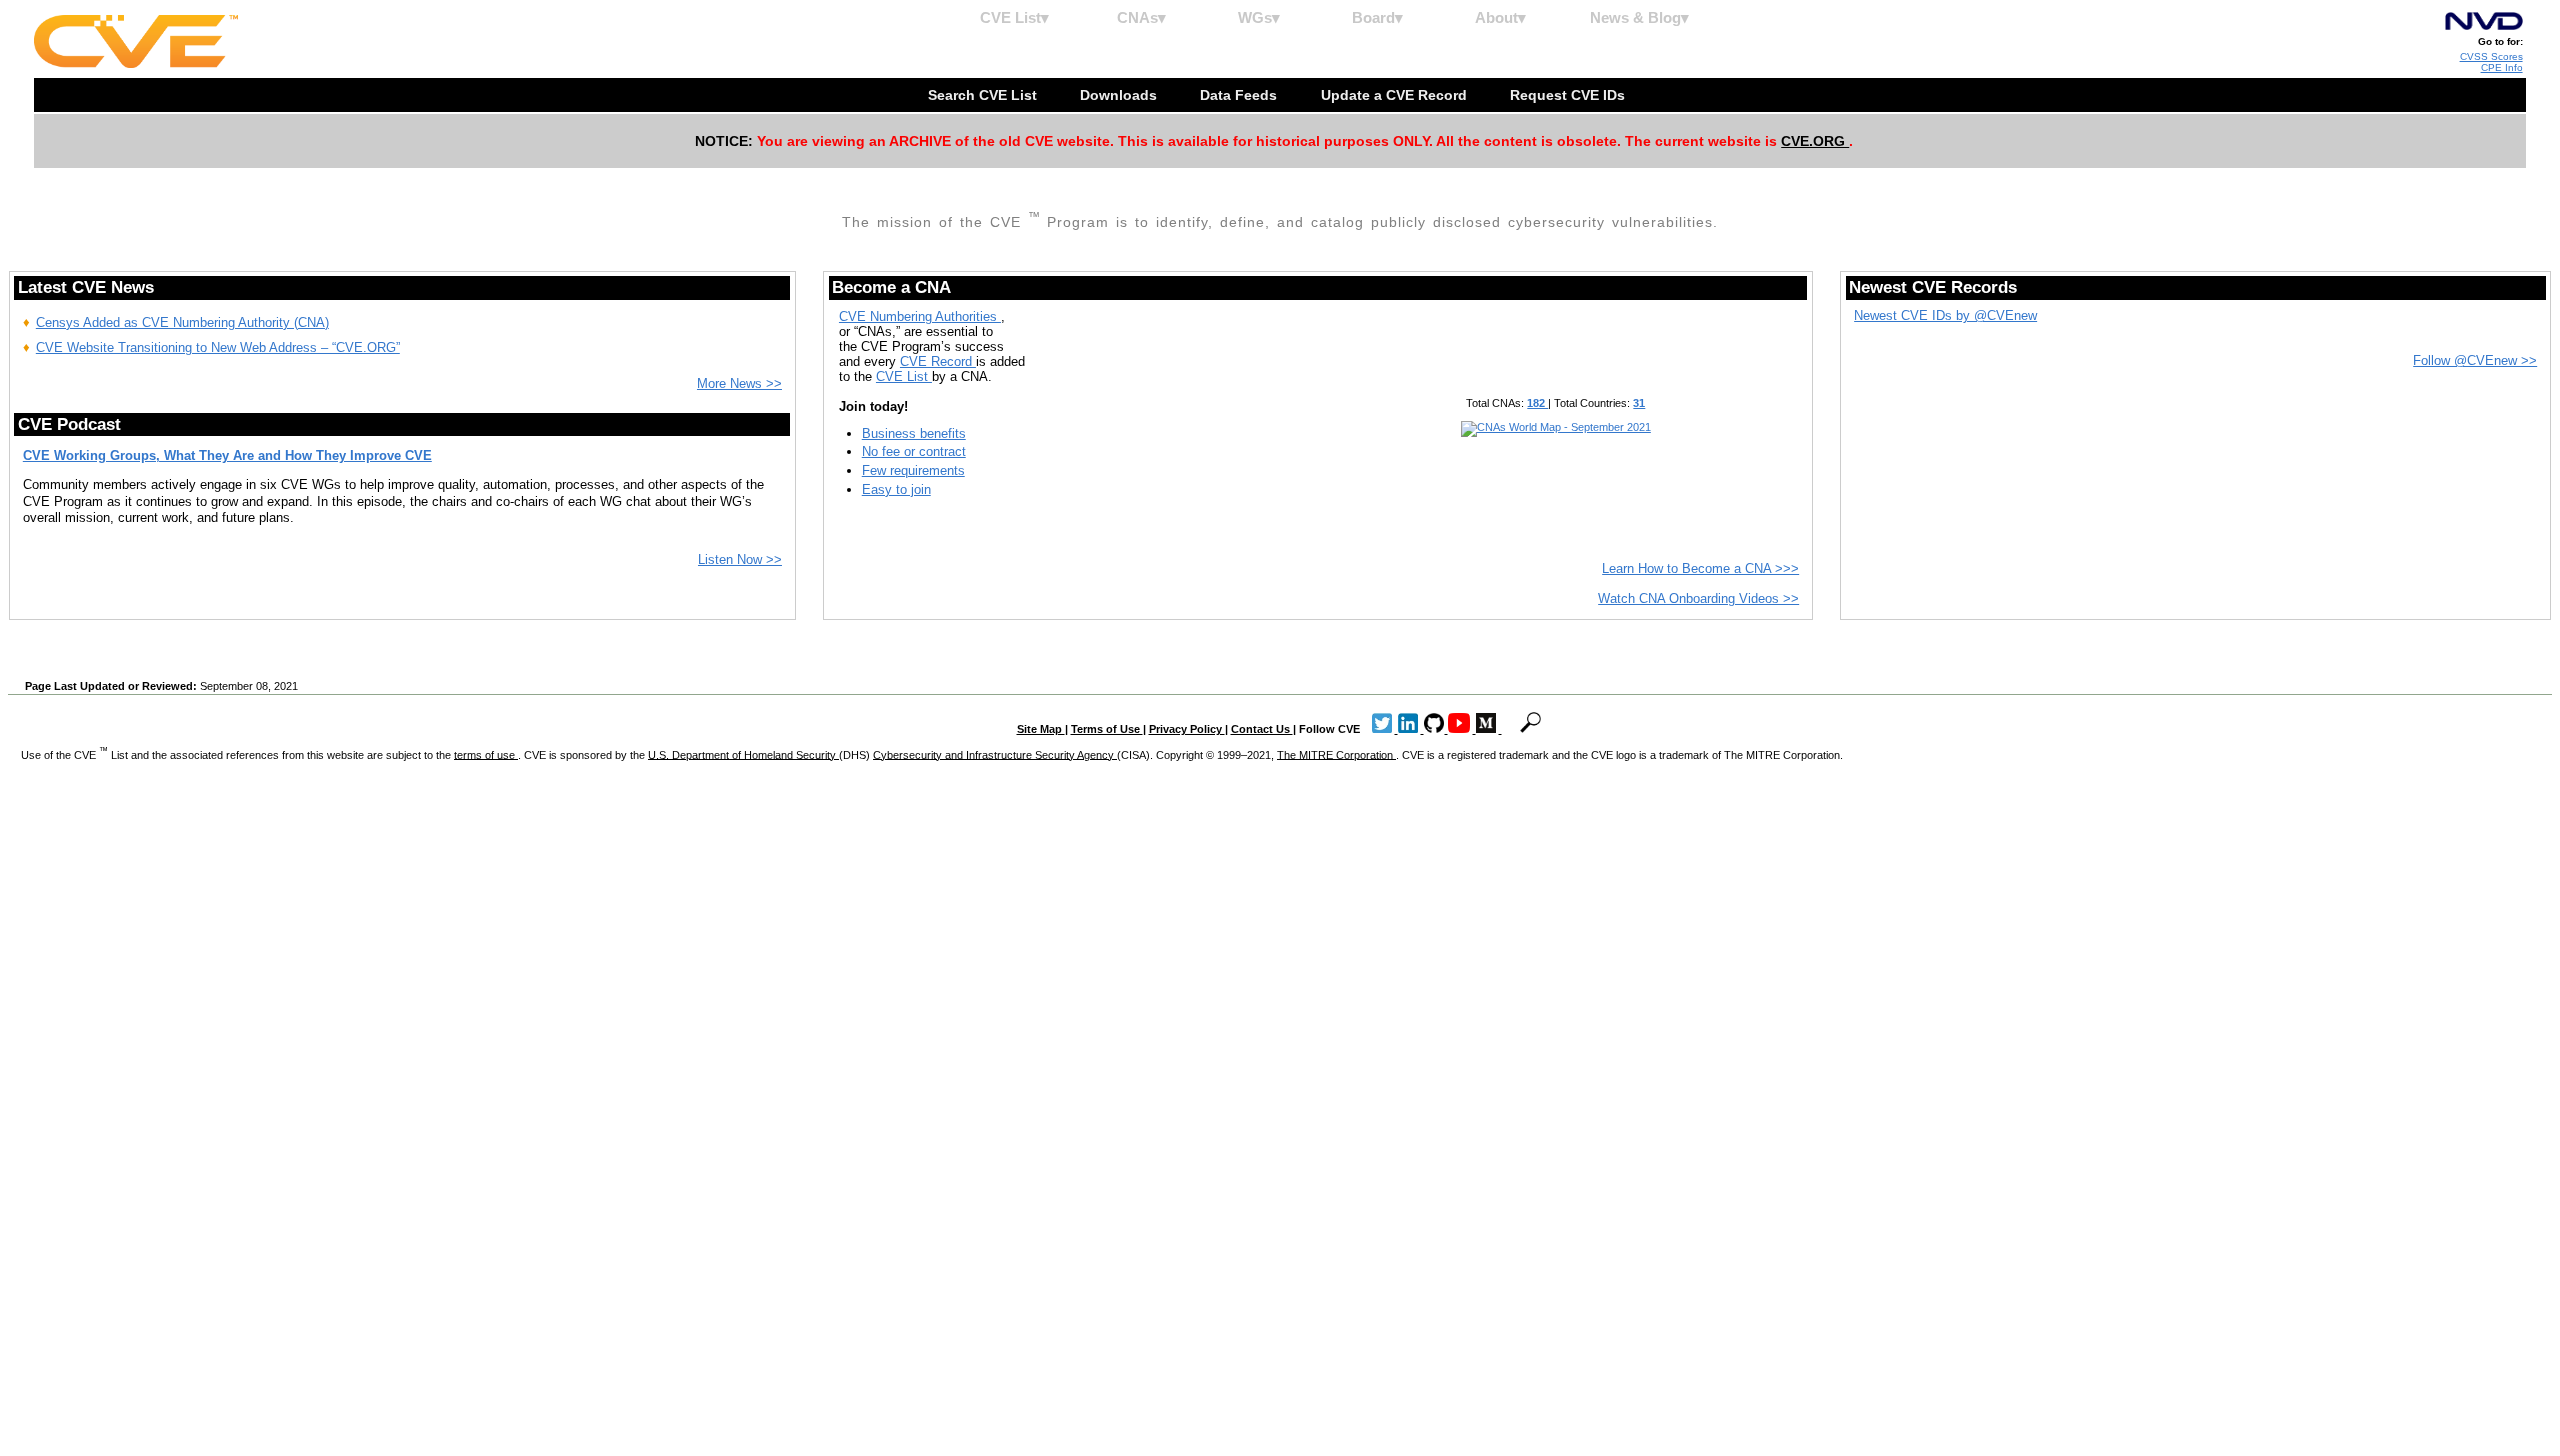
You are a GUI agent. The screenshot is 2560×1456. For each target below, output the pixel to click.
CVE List (904, 376)
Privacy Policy (1187, 729)
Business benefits (914, 433)
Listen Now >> (740, 559)
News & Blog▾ (1639, 17)
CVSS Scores (2491, 56)
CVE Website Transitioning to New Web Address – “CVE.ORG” (218, 347)
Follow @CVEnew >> (2475, 360)
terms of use (486, 754)
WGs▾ (1259, 17)
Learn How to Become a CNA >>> (1700, 568)
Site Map (1041, 729)
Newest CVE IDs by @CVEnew (1945, 315)
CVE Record (938, 361)
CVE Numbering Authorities (920, 316)
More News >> (739, 383)
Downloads (1120, 95)
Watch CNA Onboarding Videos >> (1698, 598)
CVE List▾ (1014, 17)
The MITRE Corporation (1336, 754)
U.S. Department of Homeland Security (743, 754)
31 (1639, 403)
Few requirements (913, 470)
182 (1537, 403)
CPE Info (2502, 67)
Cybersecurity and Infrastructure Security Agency (995, 754)
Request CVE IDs (1569, 95)
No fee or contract (914, 451)
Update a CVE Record (1396, 95)
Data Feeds (1240, 95)
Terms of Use (1107, 729)
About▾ (1500, 17)
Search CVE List (984, 95)
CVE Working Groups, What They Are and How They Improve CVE (227, 455)
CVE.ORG (1815, 141)
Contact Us (1262, 729)
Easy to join (896, 489)
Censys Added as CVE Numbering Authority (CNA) (182, 322)
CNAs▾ (1141, 17)
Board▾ (1377, 17)
